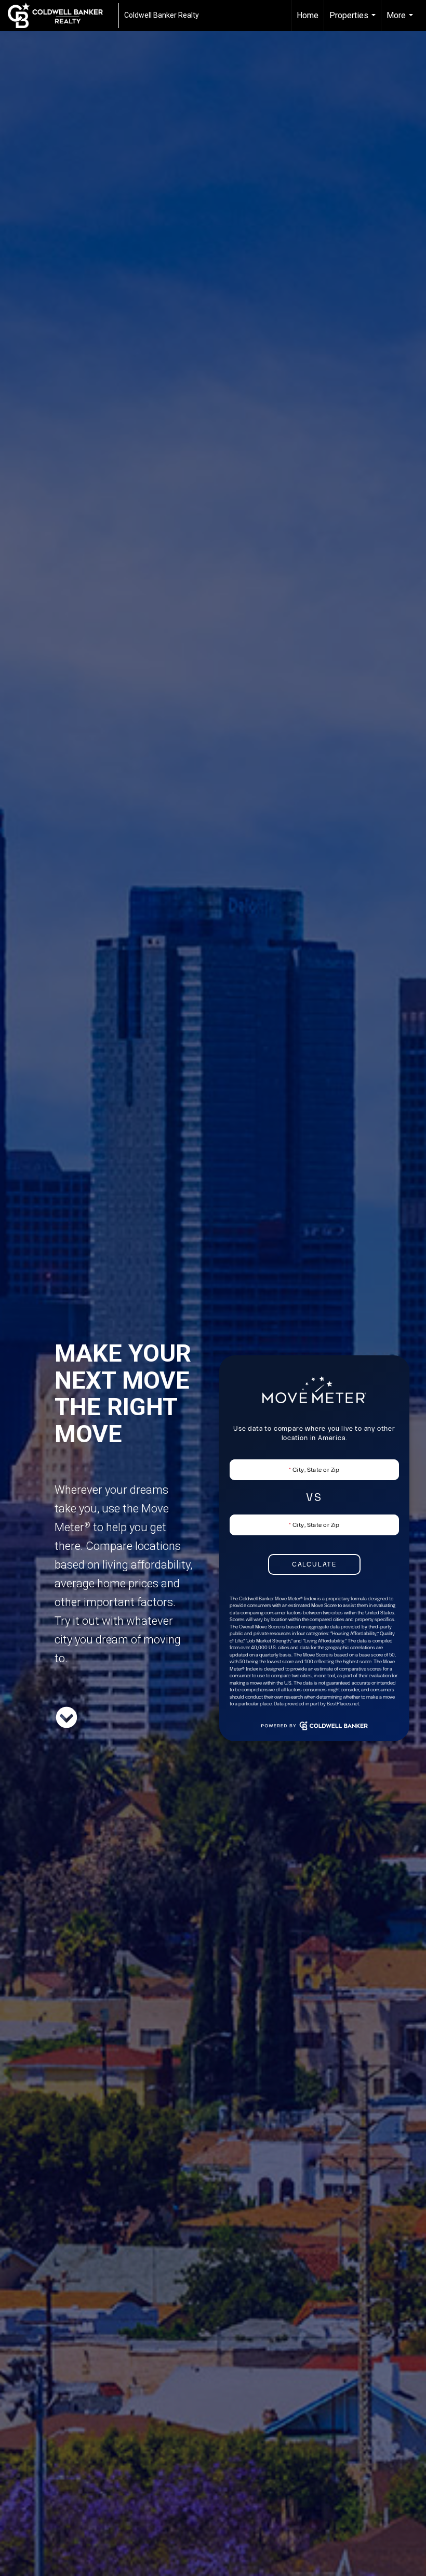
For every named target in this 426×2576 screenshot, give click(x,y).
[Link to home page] (61, 16)
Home (308, 15)
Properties (354, 21)
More (401, 21)
